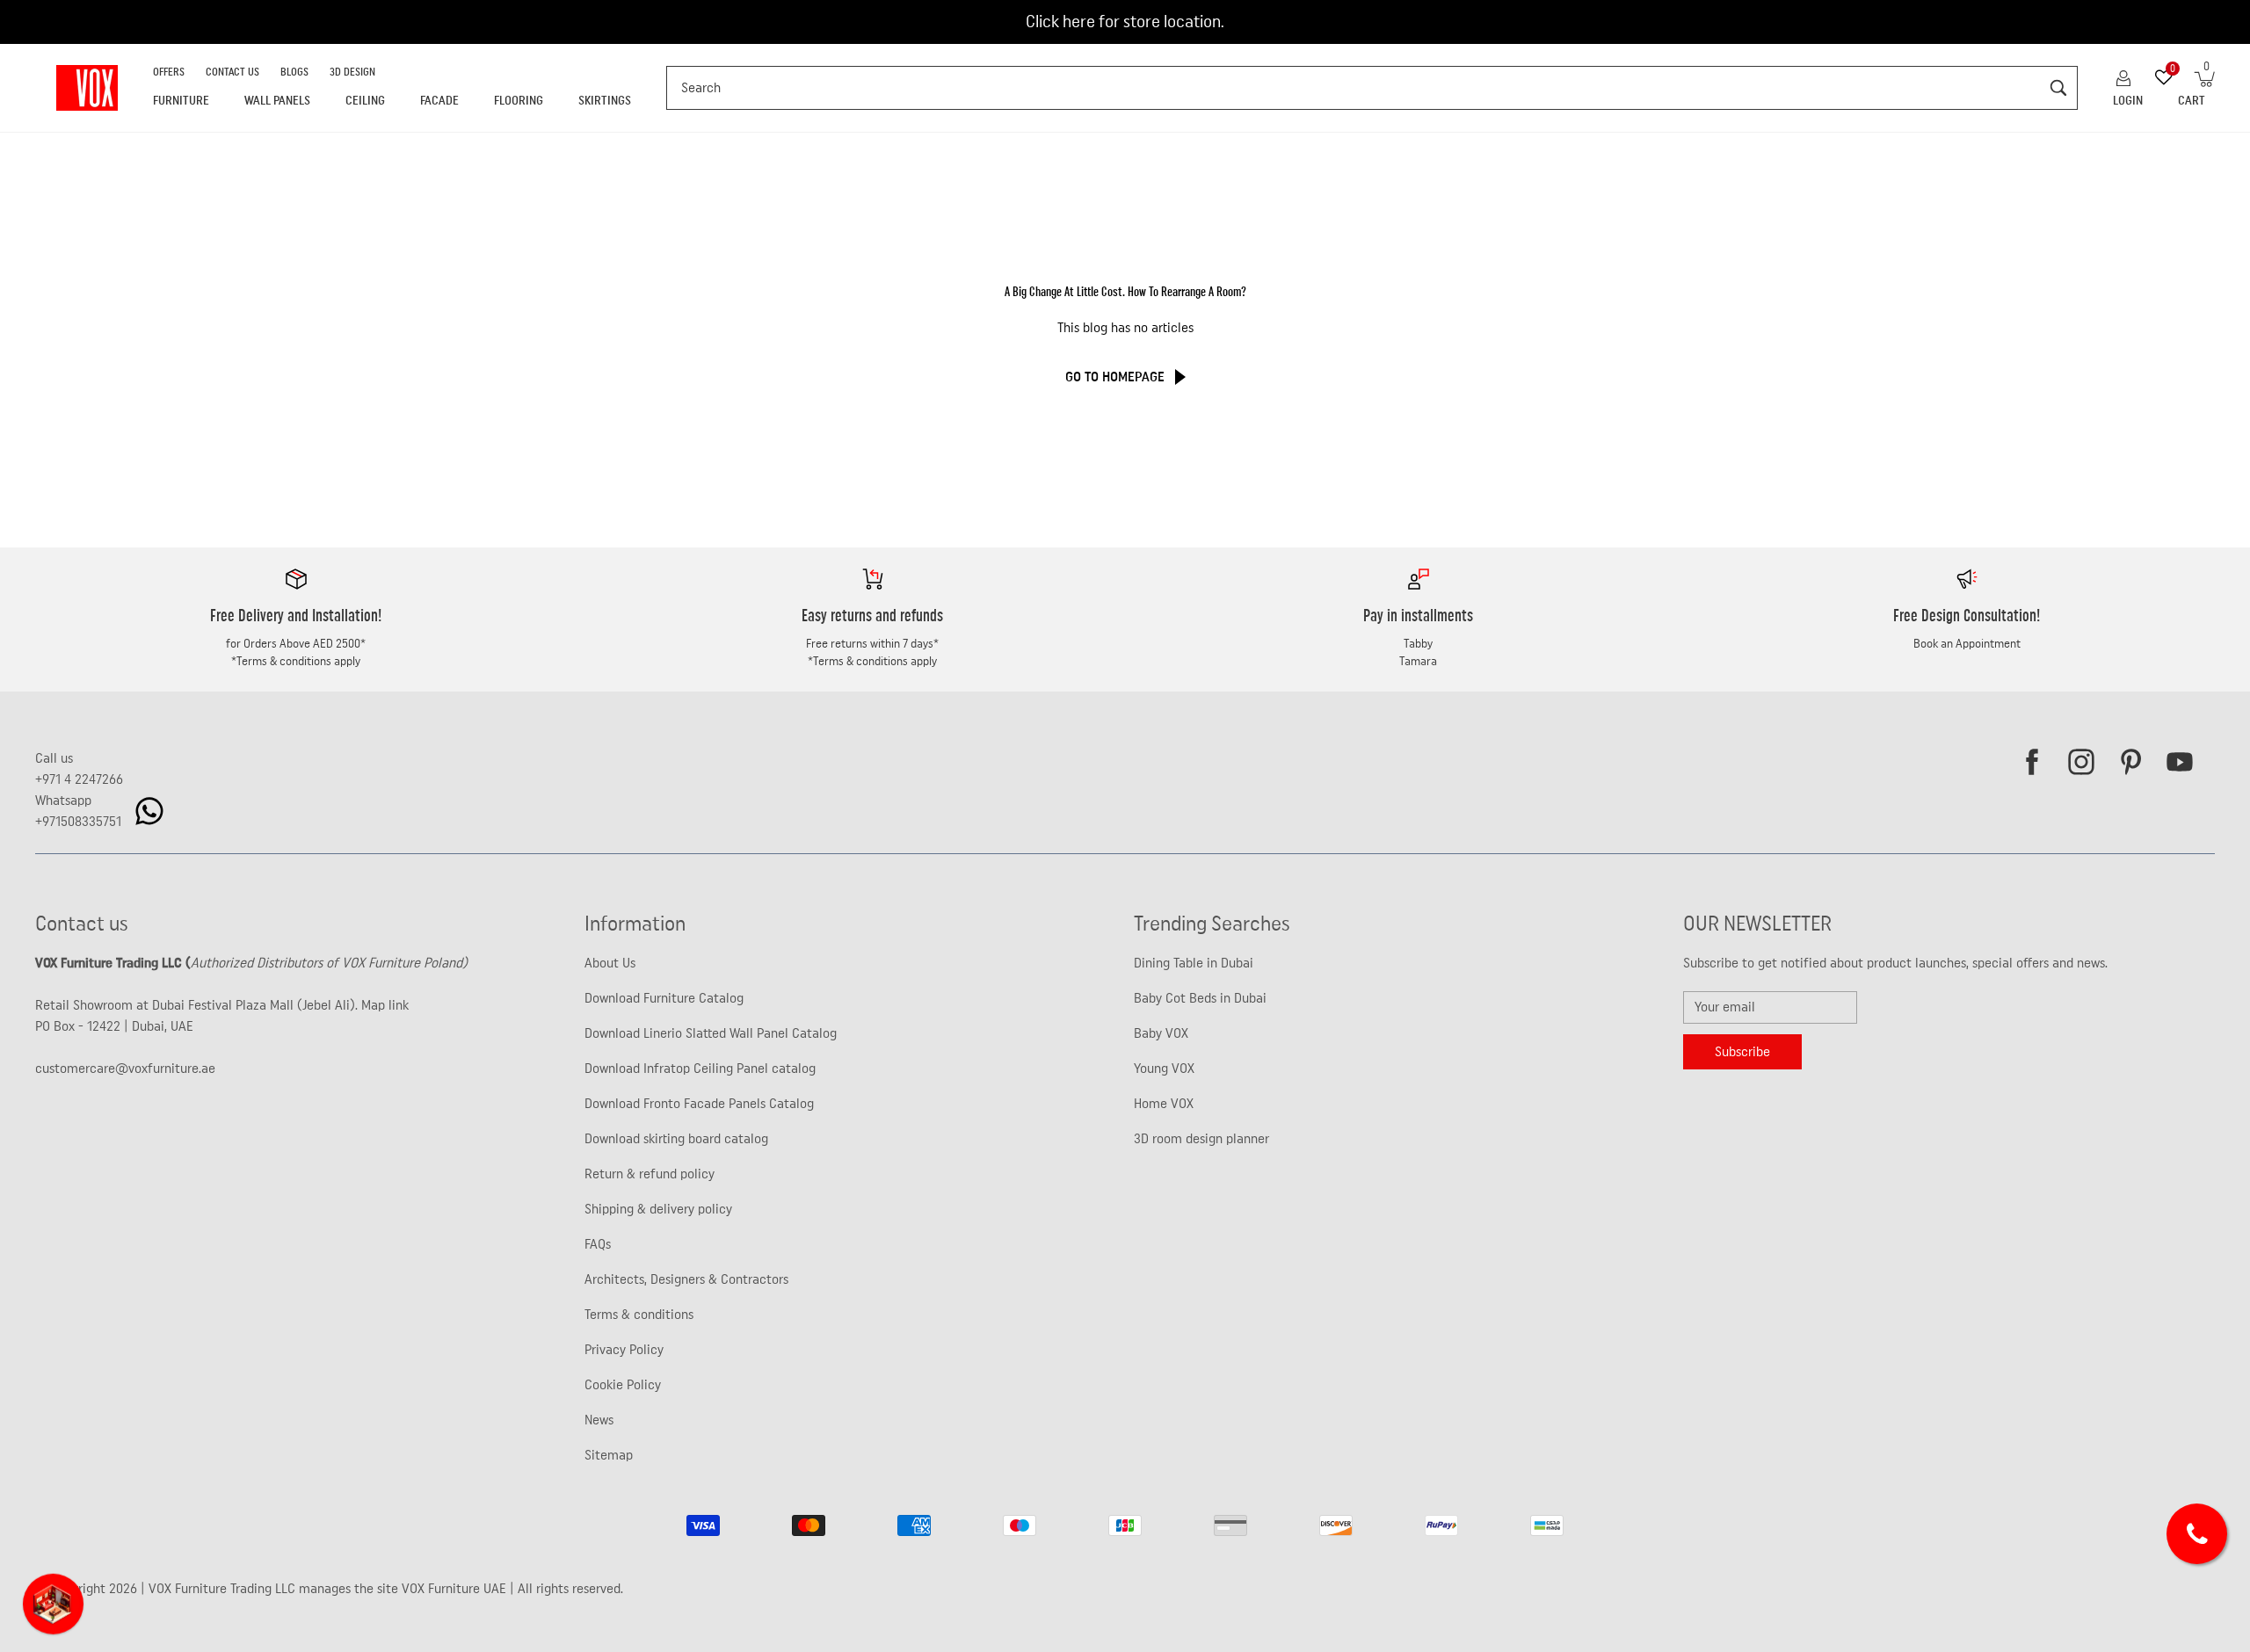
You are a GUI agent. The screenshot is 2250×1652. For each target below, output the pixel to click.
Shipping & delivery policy (658, 1209)
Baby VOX (1161, 1033)
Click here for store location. (1125, 22)
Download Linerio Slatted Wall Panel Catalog (711, 1033)
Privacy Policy (624, 1350)
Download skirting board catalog (676, 1139)
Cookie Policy (623, 1385)
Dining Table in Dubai (1194, 963)
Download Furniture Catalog (664, 998)
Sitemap (609, 1455)
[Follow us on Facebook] (2032, 762)
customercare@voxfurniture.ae (125, 1069)
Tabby (1418, 644)
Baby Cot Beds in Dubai (1200, 998)
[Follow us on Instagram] (2081, 762)
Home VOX (1164, 1104)
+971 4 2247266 (79, 779)
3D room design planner (1201, 1139)
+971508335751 (78, 822)
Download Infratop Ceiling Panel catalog (700, 1069)
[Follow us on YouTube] (2180, 762)
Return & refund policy (650, 1174)
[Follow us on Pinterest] (2130, 762)
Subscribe (1742, 1052)
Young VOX (1164, 1069)
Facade (439, 101)
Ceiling (365, 101)
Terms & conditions (639, 1315)
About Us (610, 963)
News (599, 1420)
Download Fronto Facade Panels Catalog (699, 1104)
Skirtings (605, 101)
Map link (385, 1005)
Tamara (1418, 662)
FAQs (598, 1244)
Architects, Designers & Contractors (686, 1279)
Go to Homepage (1115, 377)
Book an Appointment (1967, 644)
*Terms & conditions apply (296, 662)
